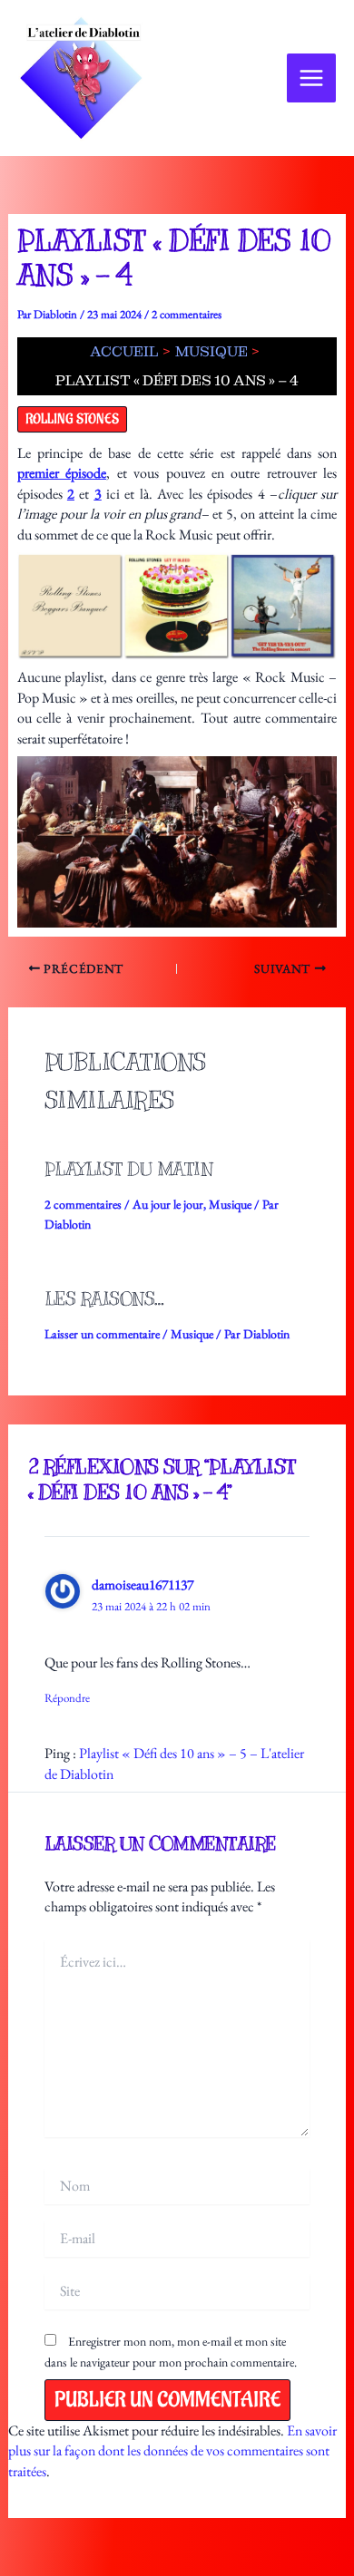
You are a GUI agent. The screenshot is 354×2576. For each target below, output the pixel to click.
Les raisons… (104, 1299)
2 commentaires (187, 314)
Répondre (67, 1698)
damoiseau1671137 (143, 1584)
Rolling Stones (72, 419)
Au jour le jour (168, 1204)
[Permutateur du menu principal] (311, 78)
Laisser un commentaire (102, 1334)
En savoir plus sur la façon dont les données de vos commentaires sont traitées (172, 2451)
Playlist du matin (129, 1169)
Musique (230, 1204)
